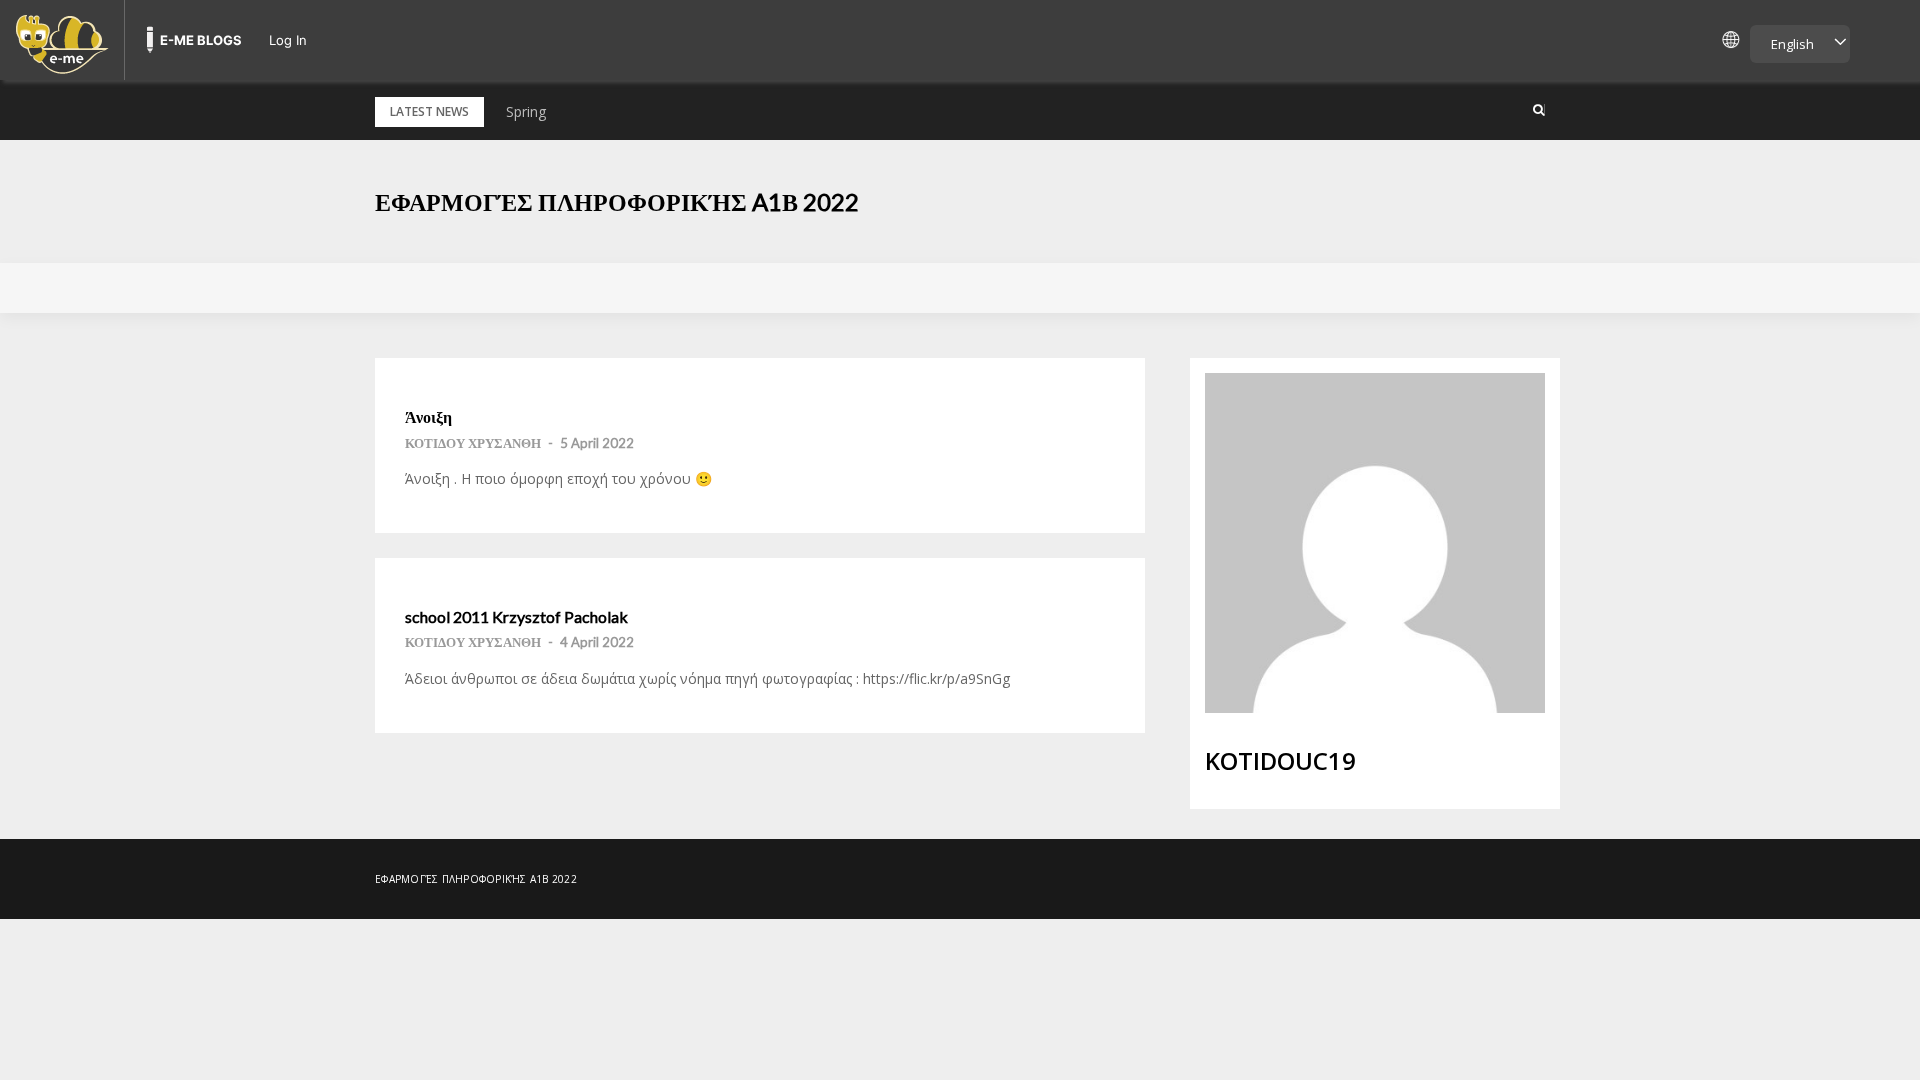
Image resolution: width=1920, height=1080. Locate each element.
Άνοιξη (428, 417)
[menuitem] (62, 40)
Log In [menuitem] (288, 40)
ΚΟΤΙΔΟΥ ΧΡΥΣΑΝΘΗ (473, 443)
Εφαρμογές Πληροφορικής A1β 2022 (617, 201)
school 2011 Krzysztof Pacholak (516, 617)
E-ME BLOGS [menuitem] (201, 40)
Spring (526, 111)
